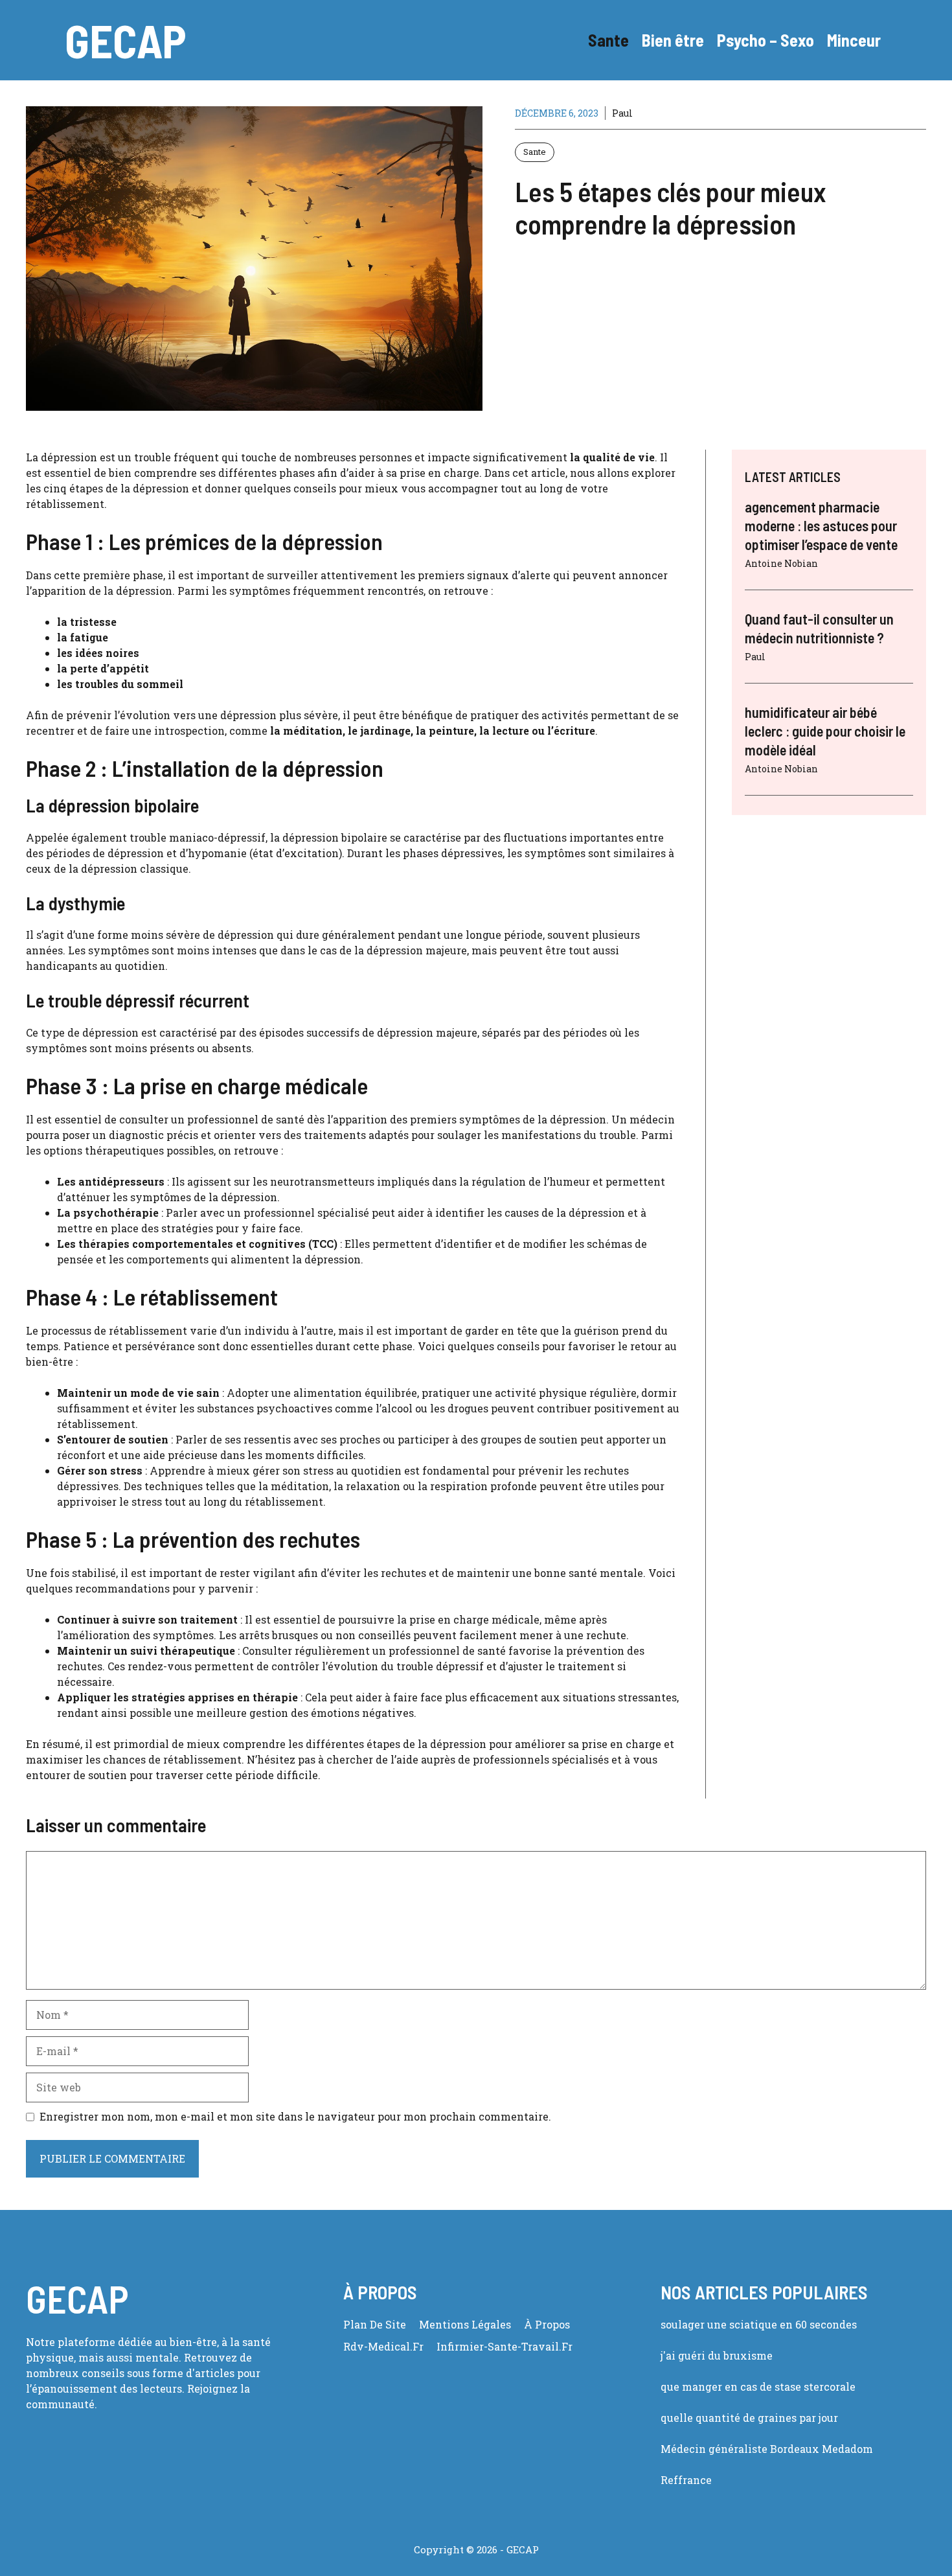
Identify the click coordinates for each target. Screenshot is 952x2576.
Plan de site (375, 2324)
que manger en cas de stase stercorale (758, 2386)
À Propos (547, 2324)
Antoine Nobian (781, 563)
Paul (622, 113)
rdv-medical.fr (383, 2346)
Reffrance (686, 2480)
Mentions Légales (465, 2324)
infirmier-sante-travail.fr (504, 2346)
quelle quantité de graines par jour (749, 2418)
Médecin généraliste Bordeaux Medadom (767, 2449)
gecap (126, 40)
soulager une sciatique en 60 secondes (759, 2324)
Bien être (673, 40)
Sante (608, 40)
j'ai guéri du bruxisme (717, 2355)
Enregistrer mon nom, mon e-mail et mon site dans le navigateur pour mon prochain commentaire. (295, 2116)
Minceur (854, 40)
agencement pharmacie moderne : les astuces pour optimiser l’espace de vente (821, 525)
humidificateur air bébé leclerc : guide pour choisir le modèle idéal (825, 730)
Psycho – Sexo (765, 40)
